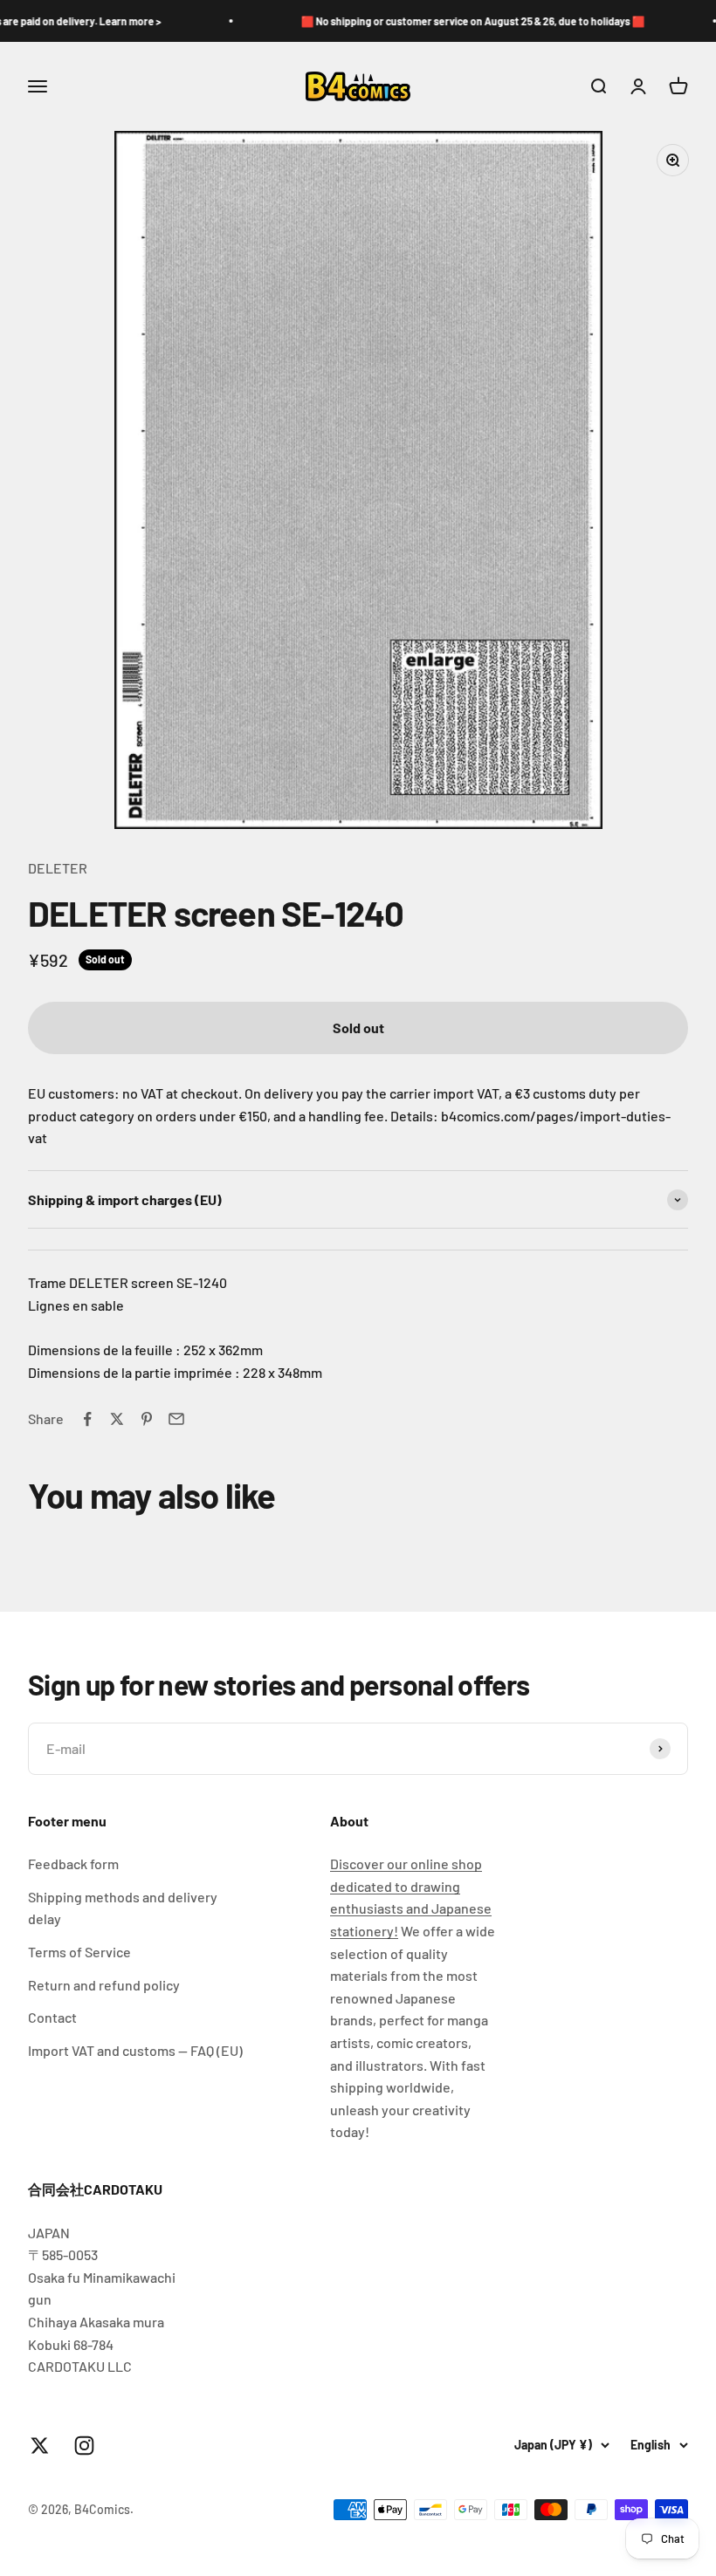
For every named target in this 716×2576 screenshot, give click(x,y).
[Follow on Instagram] (84, 2446)
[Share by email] (176, 1419)
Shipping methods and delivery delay (123, 1908)
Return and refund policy (104, 1985)
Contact (52, 2017)
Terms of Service (79, 1952)
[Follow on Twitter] (40, 2446)
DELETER (58, 868)
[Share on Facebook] (87, 1419)
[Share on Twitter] (117, 1419)
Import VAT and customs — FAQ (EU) (135, 2050)
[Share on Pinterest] (147, 1419)
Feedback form (73, 1863)
